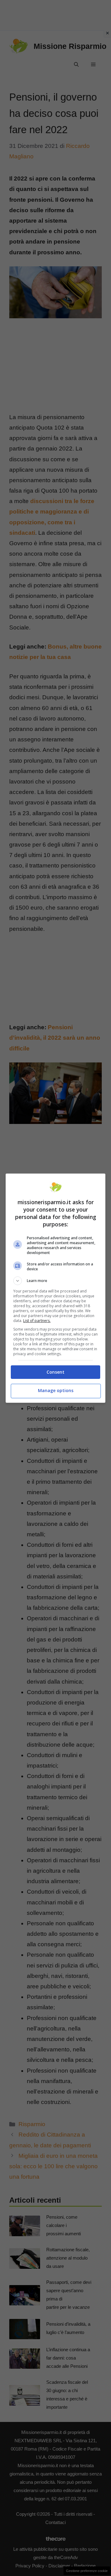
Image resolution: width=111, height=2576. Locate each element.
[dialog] (55, 1288)
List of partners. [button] (37, 1321)
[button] (55, 1281)
